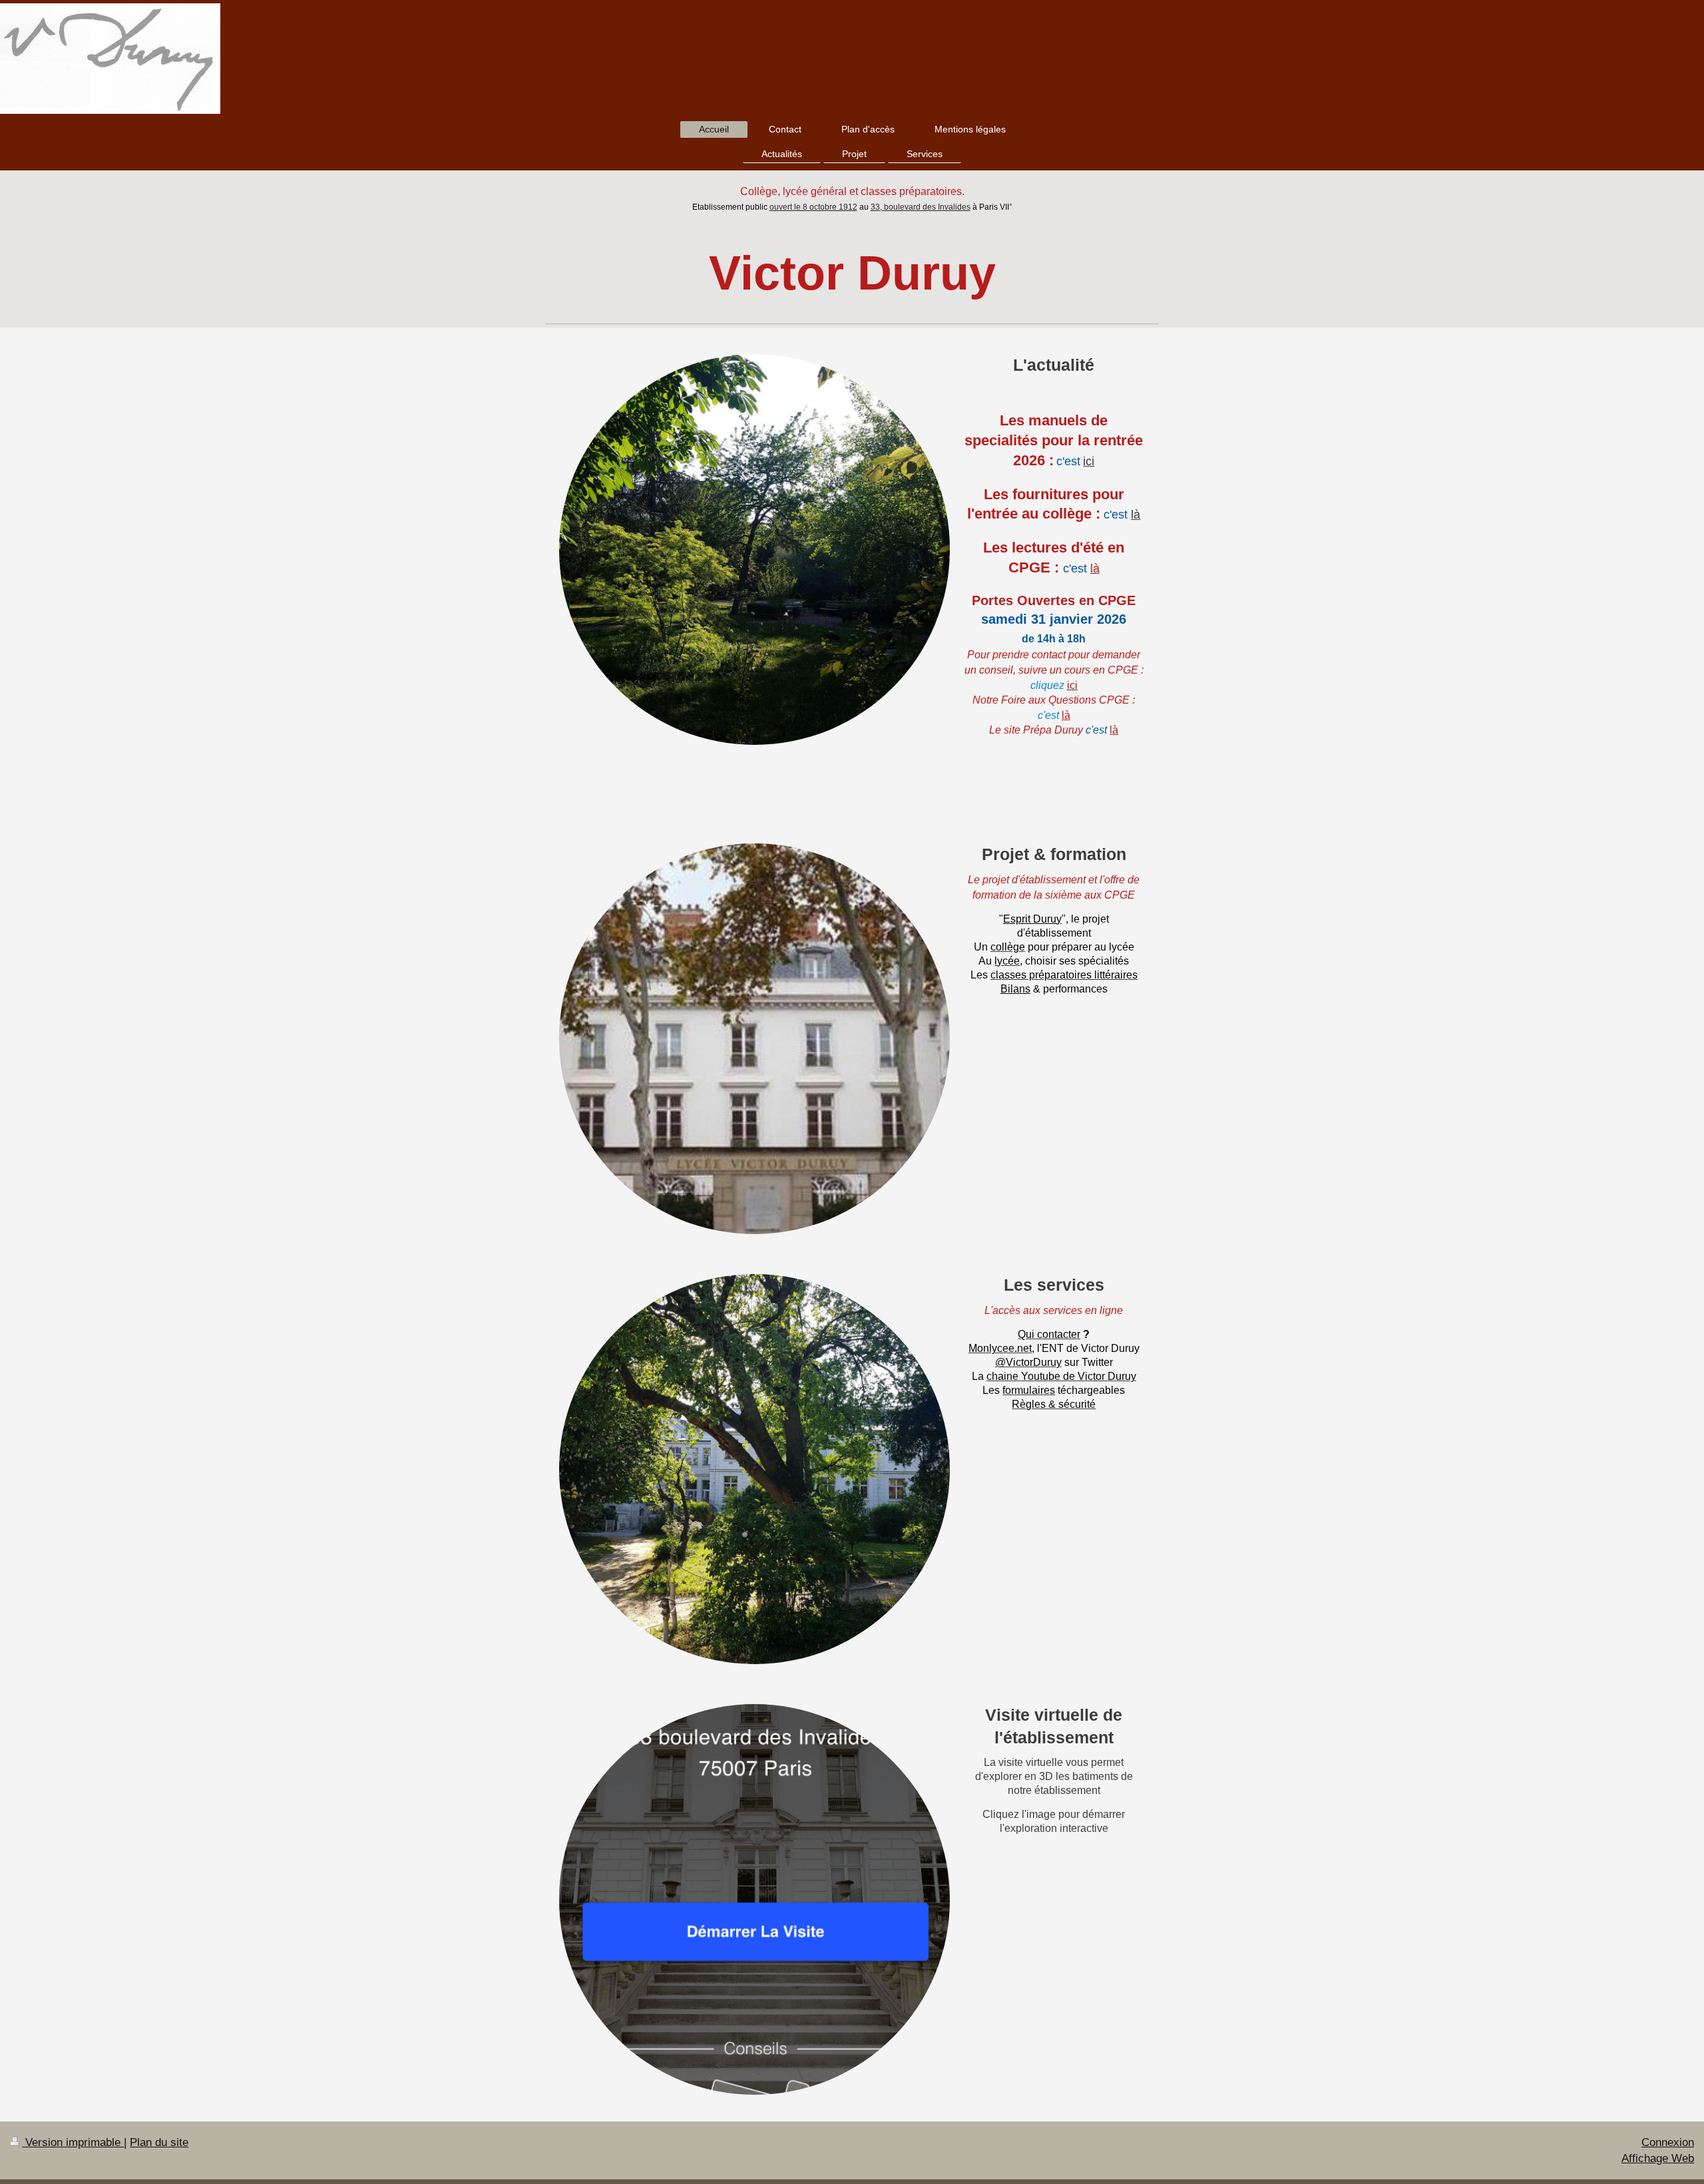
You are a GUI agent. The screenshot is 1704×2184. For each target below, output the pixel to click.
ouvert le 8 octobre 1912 (813, 207)
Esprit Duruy (1032, 919)
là (1136, 514)
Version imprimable (73, 2142)
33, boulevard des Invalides (921, 207)
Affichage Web (1658, 2158)
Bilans (1015, 988)
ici (1089, 461)
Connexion (1668, 2142)
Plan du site (159, 2142)
